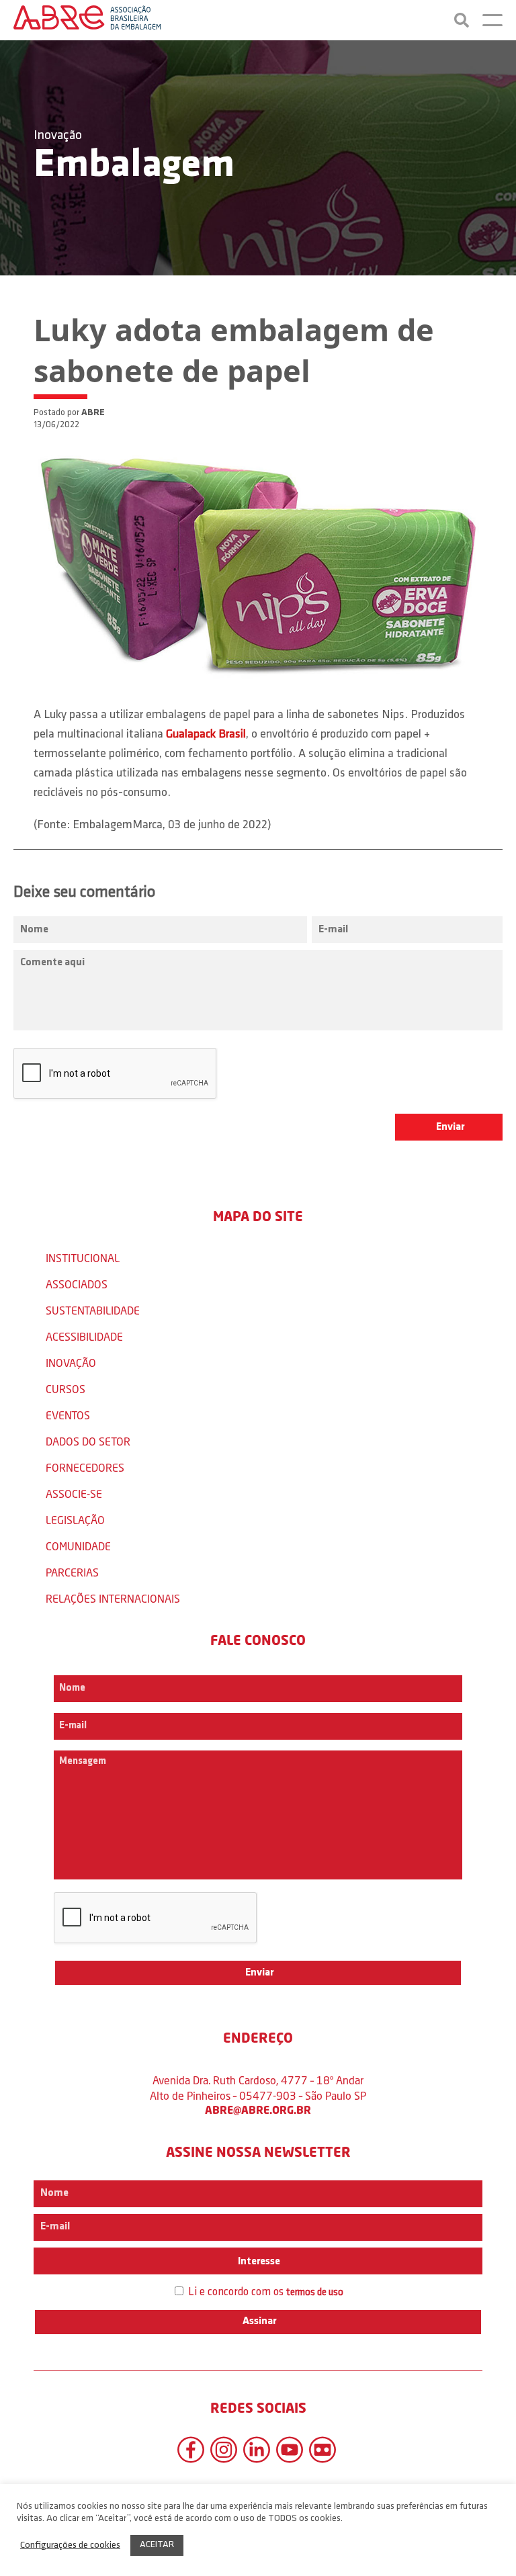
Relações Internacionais (113, 1598)
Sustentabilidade (93, 1310)
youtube (290, 2450)
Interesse (258, 2262)
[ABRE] (87, 20)
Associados (77, 1284)
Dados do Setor (88, 1441)
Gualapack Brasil (206, 735)
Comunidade (78, 1546)
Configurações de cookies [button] (70, 2545)
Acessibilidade (84, 1336)
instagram (224, 2450)
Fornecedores (85, 1467)
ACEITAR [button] (157, 2545)
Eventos (68, 1415)
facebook (191, 2450)
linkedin (257, 2450)
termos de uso (315, 2293)
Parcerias (72, 1572)
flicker (322, 2450)
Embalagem (134, 166)
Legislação (75, 1520)
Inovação (58, 136)
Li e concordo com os (264, 2292)
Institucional (83, 1258)
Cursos (66, 1389)
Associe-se (74, 1494)
